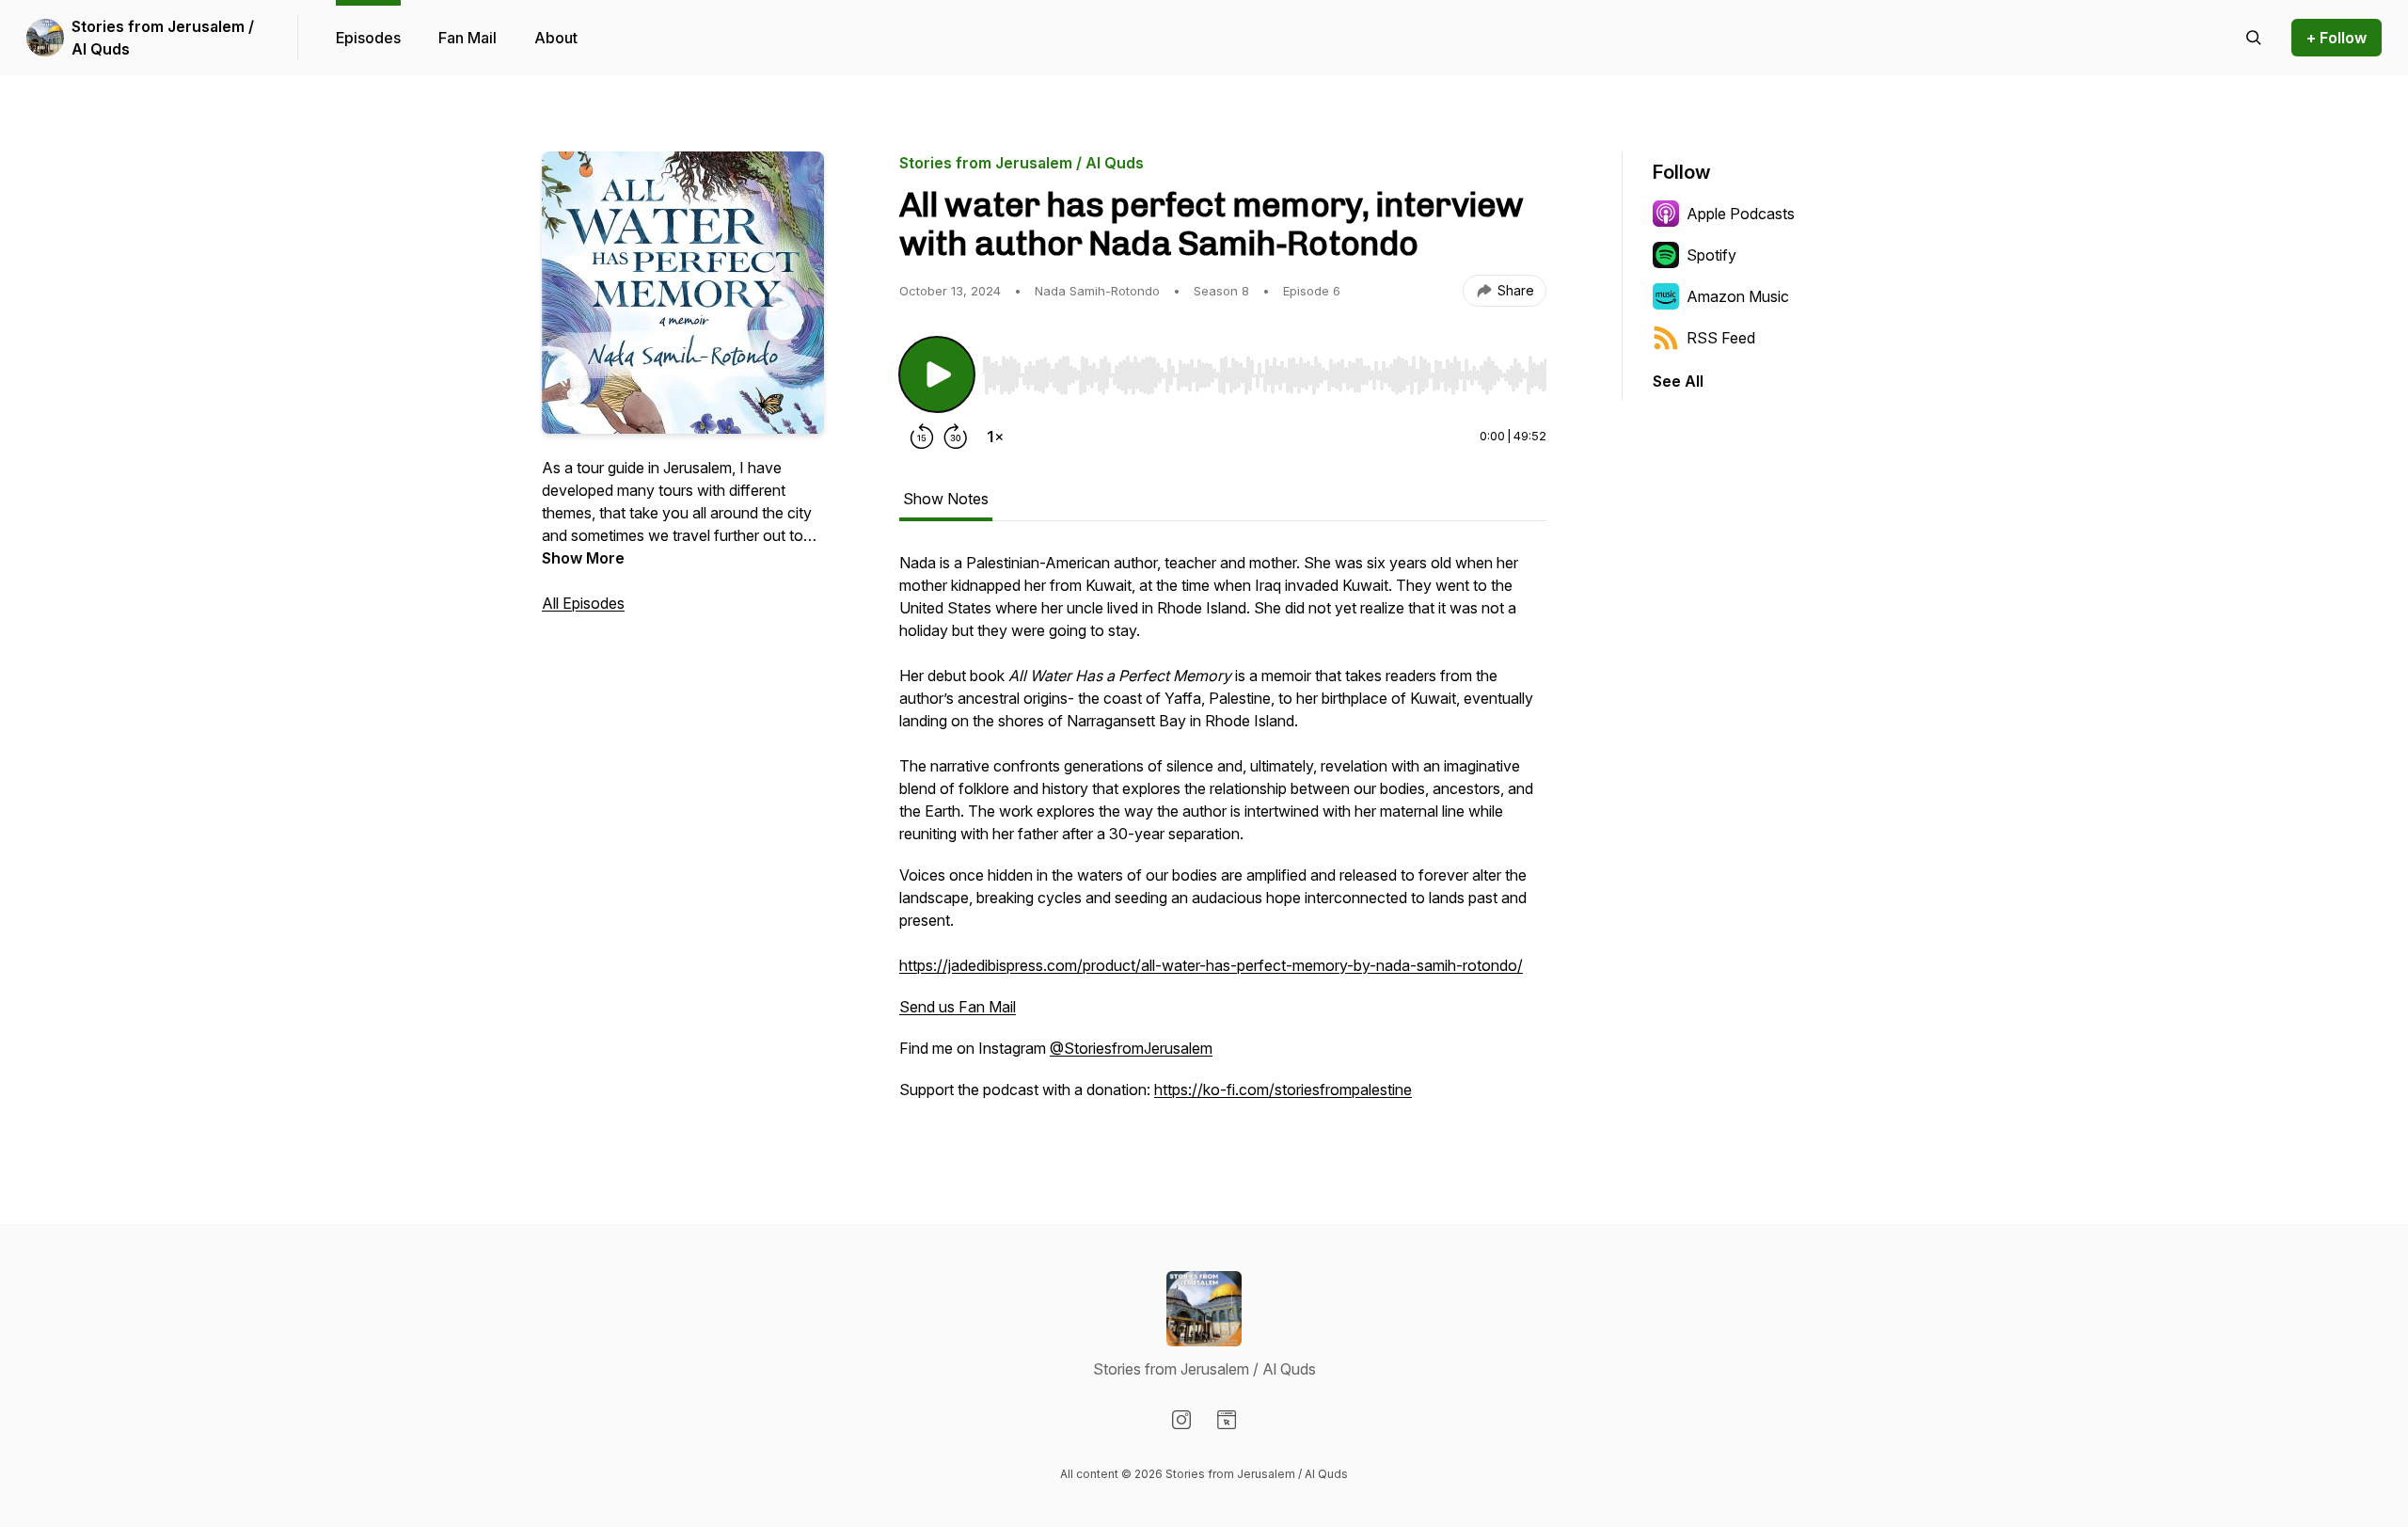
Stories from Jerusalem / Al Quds (163, 38)
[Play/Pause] (937, 374)
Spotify (1711, 255)
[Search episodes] (2254, 38)
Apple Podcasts (1741, 214)
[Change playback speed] (995, 437)
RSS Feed (1721, 338)
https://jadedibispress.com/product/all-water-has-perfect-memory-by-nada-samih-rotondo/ (1211, 965)
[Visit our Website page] (1227, 1420)
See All (1678, 381)
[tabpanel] (1223, 835)
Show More (583, 558)
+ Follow (2337, 38)
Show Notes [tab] (946, 499)
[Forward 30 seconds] (956, 437)
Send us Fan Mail (958, 1007)
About (556, 38)
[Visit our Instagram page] (1181, 1420)
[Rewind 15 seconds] (922, 437)
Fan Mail (467, 38)
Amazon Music (1738, 296)
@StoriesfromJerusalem (1131, 1048)
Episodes (368, 38)
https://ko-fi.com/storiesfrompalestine (1283, 1090)
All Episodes (583, 603)
